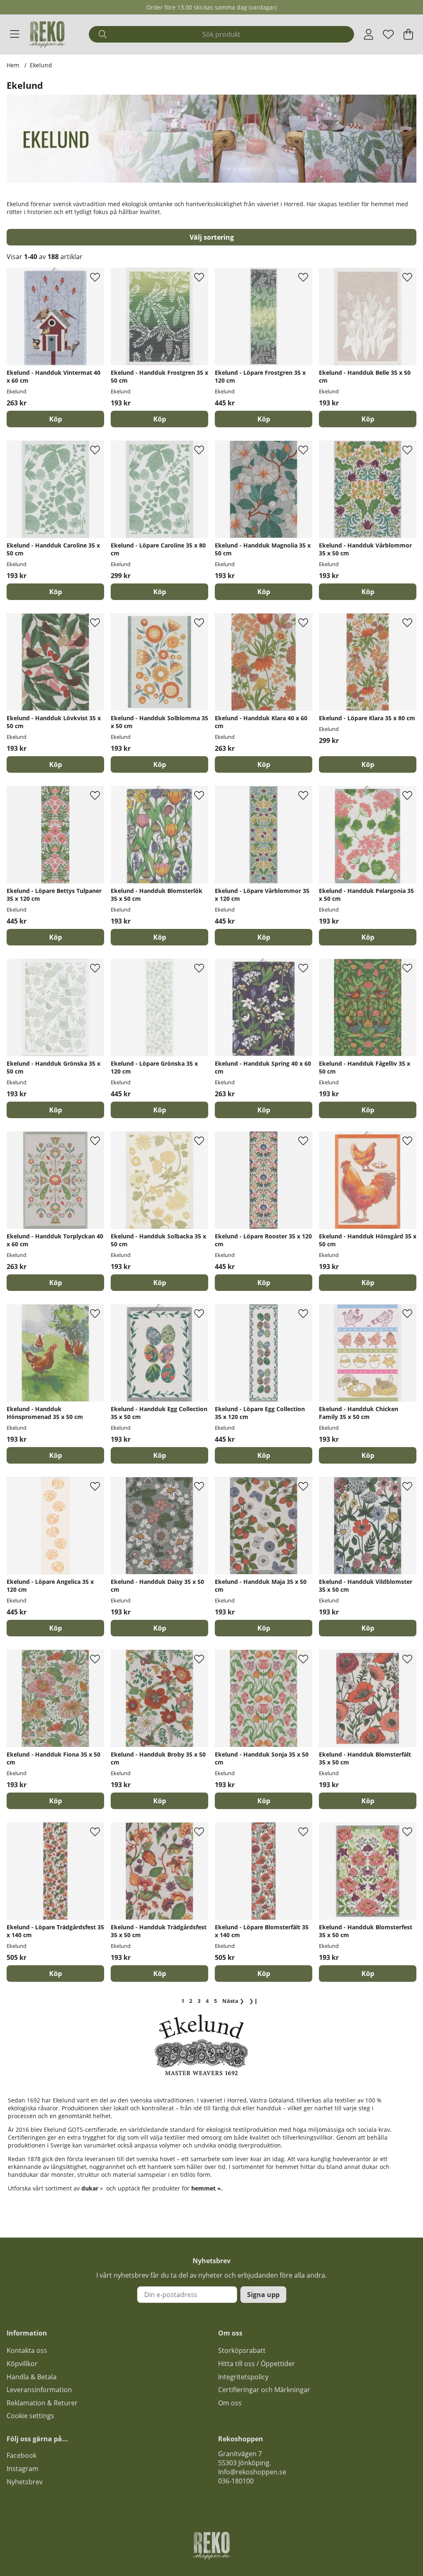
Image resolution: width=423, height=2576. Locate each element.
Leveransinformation (39, 2390)
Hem (13, 65)
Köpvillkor (22, 2364)
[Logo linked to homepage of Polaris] (47, 34)
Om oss (230, 2403)
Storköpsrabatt (242, 2350)
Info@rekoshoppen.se (252, 2472)
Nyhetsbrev (25, 2482)
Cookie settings (30, 2416)
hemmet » (206, 2188)
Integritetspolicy (243, 2377)
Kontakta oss (27, 2350)
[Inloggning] (369, 34)
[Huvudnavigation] (15, 34)
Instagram (23, 2469)
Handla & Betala (32, 2377)
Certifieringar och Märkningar (264, 2390)
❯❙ (254, 2001)
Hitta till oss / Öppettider (257, 2364)
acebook (23, 2455)
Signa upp (263, 2295)
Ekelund (41, 65)
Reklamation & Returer (42, 2403)
